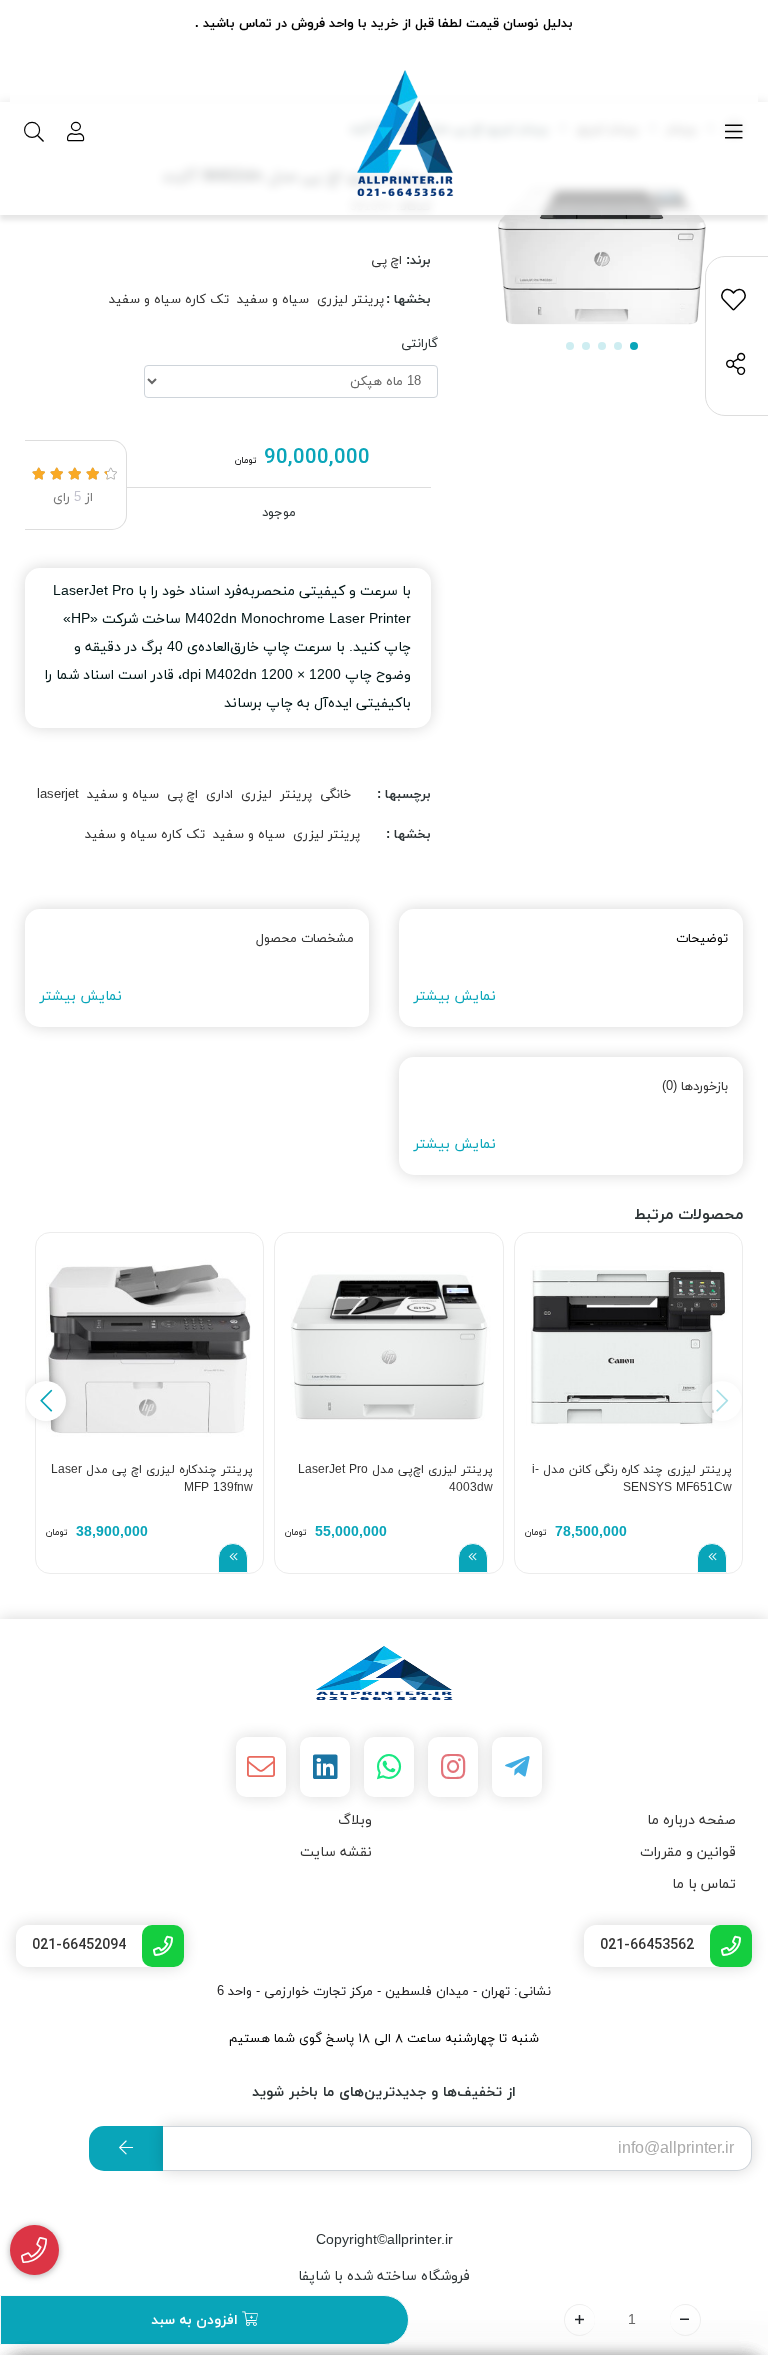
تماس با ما (704, 1884)
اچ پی (386, 261)
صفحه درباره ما (691, 1820)
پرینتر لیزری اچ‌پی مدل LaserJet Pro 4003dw (395, 1479)
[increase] (579, 2320)
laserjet (58, 795)
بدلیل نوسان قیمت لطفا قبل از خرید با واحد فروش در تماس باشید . (384, 24)
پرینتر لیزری (350, 300)
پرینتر (296, 795)
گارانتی (419, 344)
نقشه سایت (336, 1852)
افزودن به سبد (196, 2320)
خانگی (335, 795)
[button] (46, 1401)
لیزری (256, 795)
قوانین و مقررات (688, 1852)
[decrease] (685, 2320)
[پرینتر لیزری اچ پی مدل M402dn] (384, 1673)
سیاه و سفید (273, 300)
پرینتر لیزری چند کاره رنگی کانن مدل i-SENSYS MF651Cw (632, 1479)
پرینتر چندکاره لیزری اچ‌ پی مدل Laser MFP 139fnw (152, 1479)
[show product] (712, 1558)
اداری (219, 795)
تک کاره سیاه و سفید (169, 300)
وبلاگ (355, 1820)
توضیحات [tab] (702, 939)
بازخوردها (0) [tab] (695, 1087)
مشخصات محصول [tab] (305, 939)
